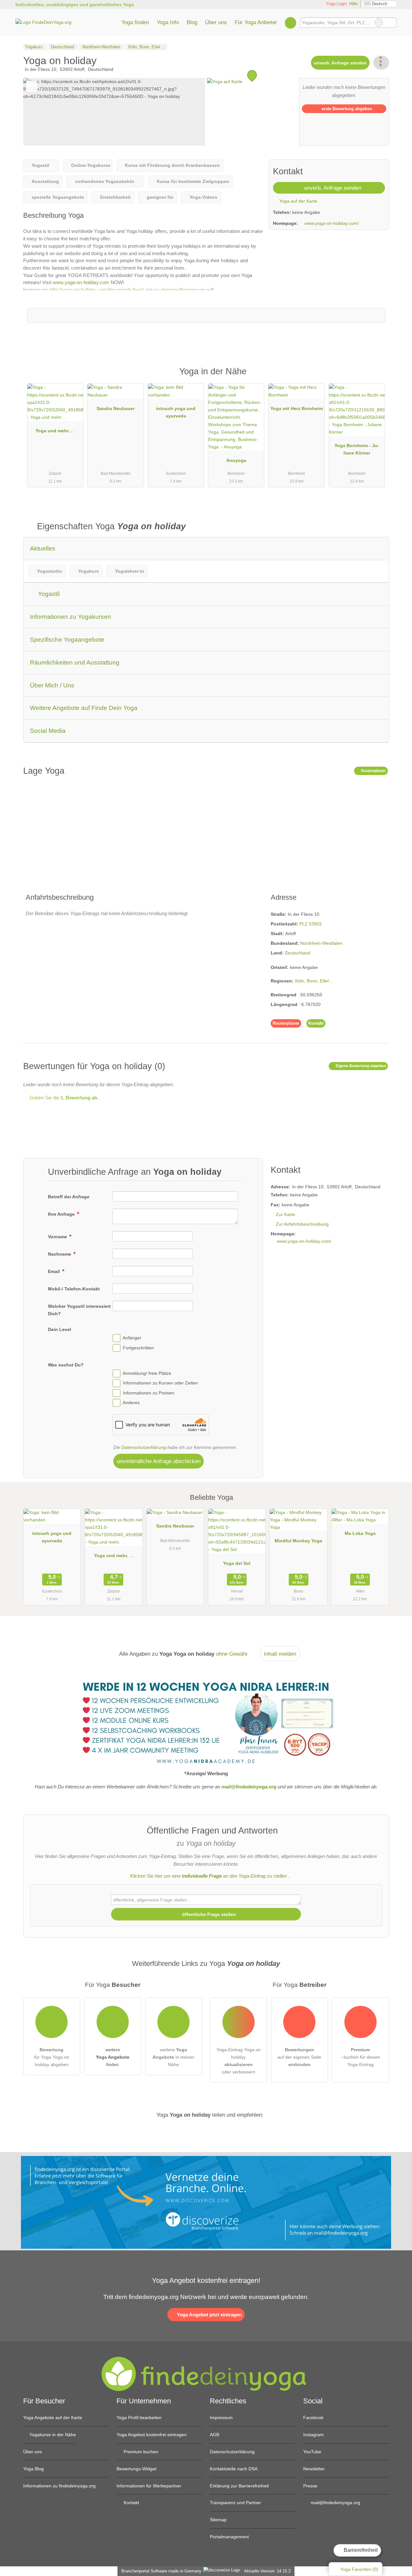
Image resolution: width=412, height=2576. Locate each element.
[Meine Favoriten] (290, 23)
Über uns (216, 22)
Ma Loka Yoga (360, 1533)
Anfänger (132, 1338)
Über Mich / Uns (52, 685)
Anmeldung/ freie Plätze (147, 1373)
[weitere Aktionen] (381, 63)
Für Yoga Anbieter (256, 22)
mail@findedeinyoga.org (335, 2503)
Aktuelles (43, 548)
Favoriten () (359, 2569)
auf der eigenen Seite (299, 2057)
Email (55, 1271)
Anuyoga (236, 460)
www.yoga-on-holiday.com (81, 282)
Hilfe (353, 4)
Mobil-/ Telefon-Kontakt (74, 1289)
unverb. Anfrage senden (340, 63)
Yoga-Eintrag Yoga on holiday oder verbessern (239, 2061)
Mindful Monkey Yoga (298, 1541)
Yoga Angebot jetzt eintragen (209, 2315)
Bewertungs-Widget (136, 2469)
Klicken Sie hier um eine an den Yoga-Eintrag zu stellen (208, 1876)
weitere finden (113, 2057)
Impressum (221, 2418)
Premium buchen (140, 2452)
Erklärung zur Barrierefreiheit (239, 2486)
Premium (376, 377)
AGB (215, 2435)
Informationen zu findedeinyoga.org (59, 2486)
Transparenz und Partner (235, 2503)
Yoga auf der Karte (298, 201)
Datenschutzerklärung (144, 1447)
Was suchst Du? (66, 1365)
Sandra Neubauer (116, 408)
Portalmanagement (229, 2537)
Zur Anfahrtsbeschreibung (302, 1224)
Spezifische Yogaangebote (67, 640)
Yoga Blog (33, 2469)
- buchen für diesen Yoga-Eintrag (360, 2057)
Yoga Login (336, 4)
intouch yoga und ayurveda (176, 412)
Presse (310, 2486)
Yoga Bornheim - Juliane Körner (357, 449)
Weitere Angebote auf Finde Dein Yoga (84, 708)
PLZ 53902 (311, 924)
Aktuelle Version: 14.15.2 (267, 2571)
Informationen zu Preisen (149, 1393)
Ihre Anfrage (62, 1214)
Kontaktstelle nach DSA (234, 2469)
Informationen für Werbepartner (149, 2486)
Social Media (48, 731)
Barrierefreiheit (360, 2550)
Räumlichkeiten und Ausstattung (75, 662)
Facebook (313, 2418)
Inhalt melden (280, 1654)
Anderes (131, 1403)
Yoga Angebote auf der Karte (53, 2418)
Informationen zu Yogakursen (70, 617)
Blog (192, 22)
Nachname (60, 1254)
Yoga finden (135, 22)
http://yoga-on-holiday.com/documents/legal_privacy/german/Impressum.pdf (132, 290)
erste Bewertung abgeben (346, 109)
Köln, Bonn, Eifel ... (314, 981)
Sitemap (218, 2520)
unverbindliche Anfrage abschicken (159, 1461)
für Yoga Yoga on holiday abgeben (52, 2057)
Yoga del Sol (237, 1563)
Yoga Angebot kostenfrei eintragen (152, 2435)
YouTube (312, 2452)
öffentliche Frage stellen (208, 1914)
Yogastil (48, 594)
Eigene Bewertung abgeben (360, 1066)
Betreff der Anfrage (69, 1197)
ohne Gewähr (232, 1654)
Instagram (314, 2435)
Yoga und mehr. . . (55, 431)
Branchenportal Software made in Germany (160, 2571)
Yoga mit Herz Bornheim (297, 408)
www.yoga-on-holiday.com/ (332, 223)
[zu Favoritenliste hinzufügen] (32, 86)
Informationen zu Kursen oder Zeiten (160, 1383)
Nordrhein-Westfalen (321, 943)
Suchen (391, 23)
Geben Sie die (63, 1098)
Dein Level (60, 1329)
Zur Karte (286, 1214)
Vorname (58, 1237)
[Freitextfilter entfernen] (379, 23)
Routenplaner (373, 771)
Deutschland (298, 953)
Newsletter (314, 2469)
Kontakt (316, 1023)
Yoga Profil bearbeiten (139, 2418)
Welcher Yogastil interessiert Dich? (79, 1310)
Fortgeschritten (138, 1348)
